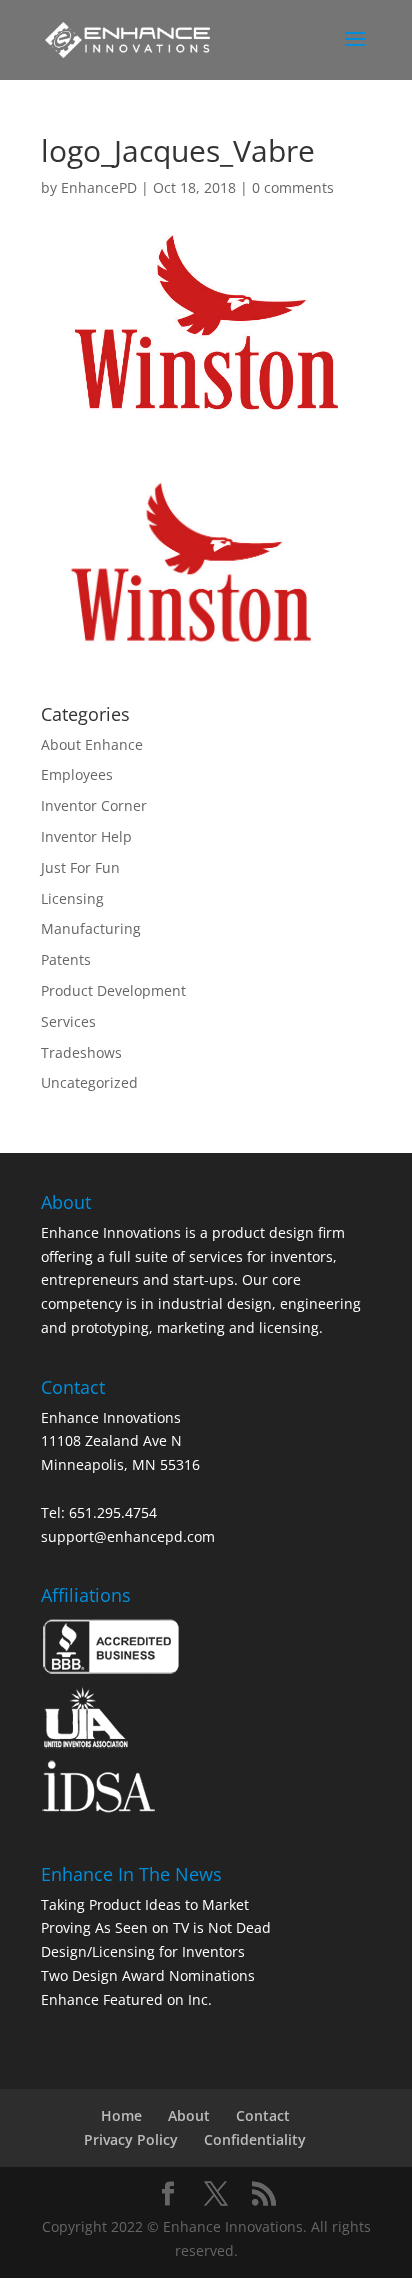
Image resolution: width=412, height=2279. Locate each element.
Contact (263, 2115)
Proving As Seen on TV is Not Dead (156, 1927)
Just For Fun (80, 867)
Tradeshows (81, 1052)
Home (121, 2115)
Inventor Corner (94, 805)
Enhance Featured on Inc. (126, 1999)
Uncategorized (89, 1082)
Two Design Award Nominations (148, 1975)
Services (68, 1021)
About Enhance (92, 744)
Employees (77, 774)
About (189, 2115)
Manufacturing (91, 928)
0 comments (293, 187)
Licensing (72, 898)
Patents (66, 959)
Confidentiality (255, 2139)
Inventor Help (86, 836)
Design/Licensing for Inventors (143, 1951)
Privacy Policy (131, 2139)
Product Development (113, 990)
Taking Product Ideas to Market (145, 1904)
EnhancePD (99, 187)
